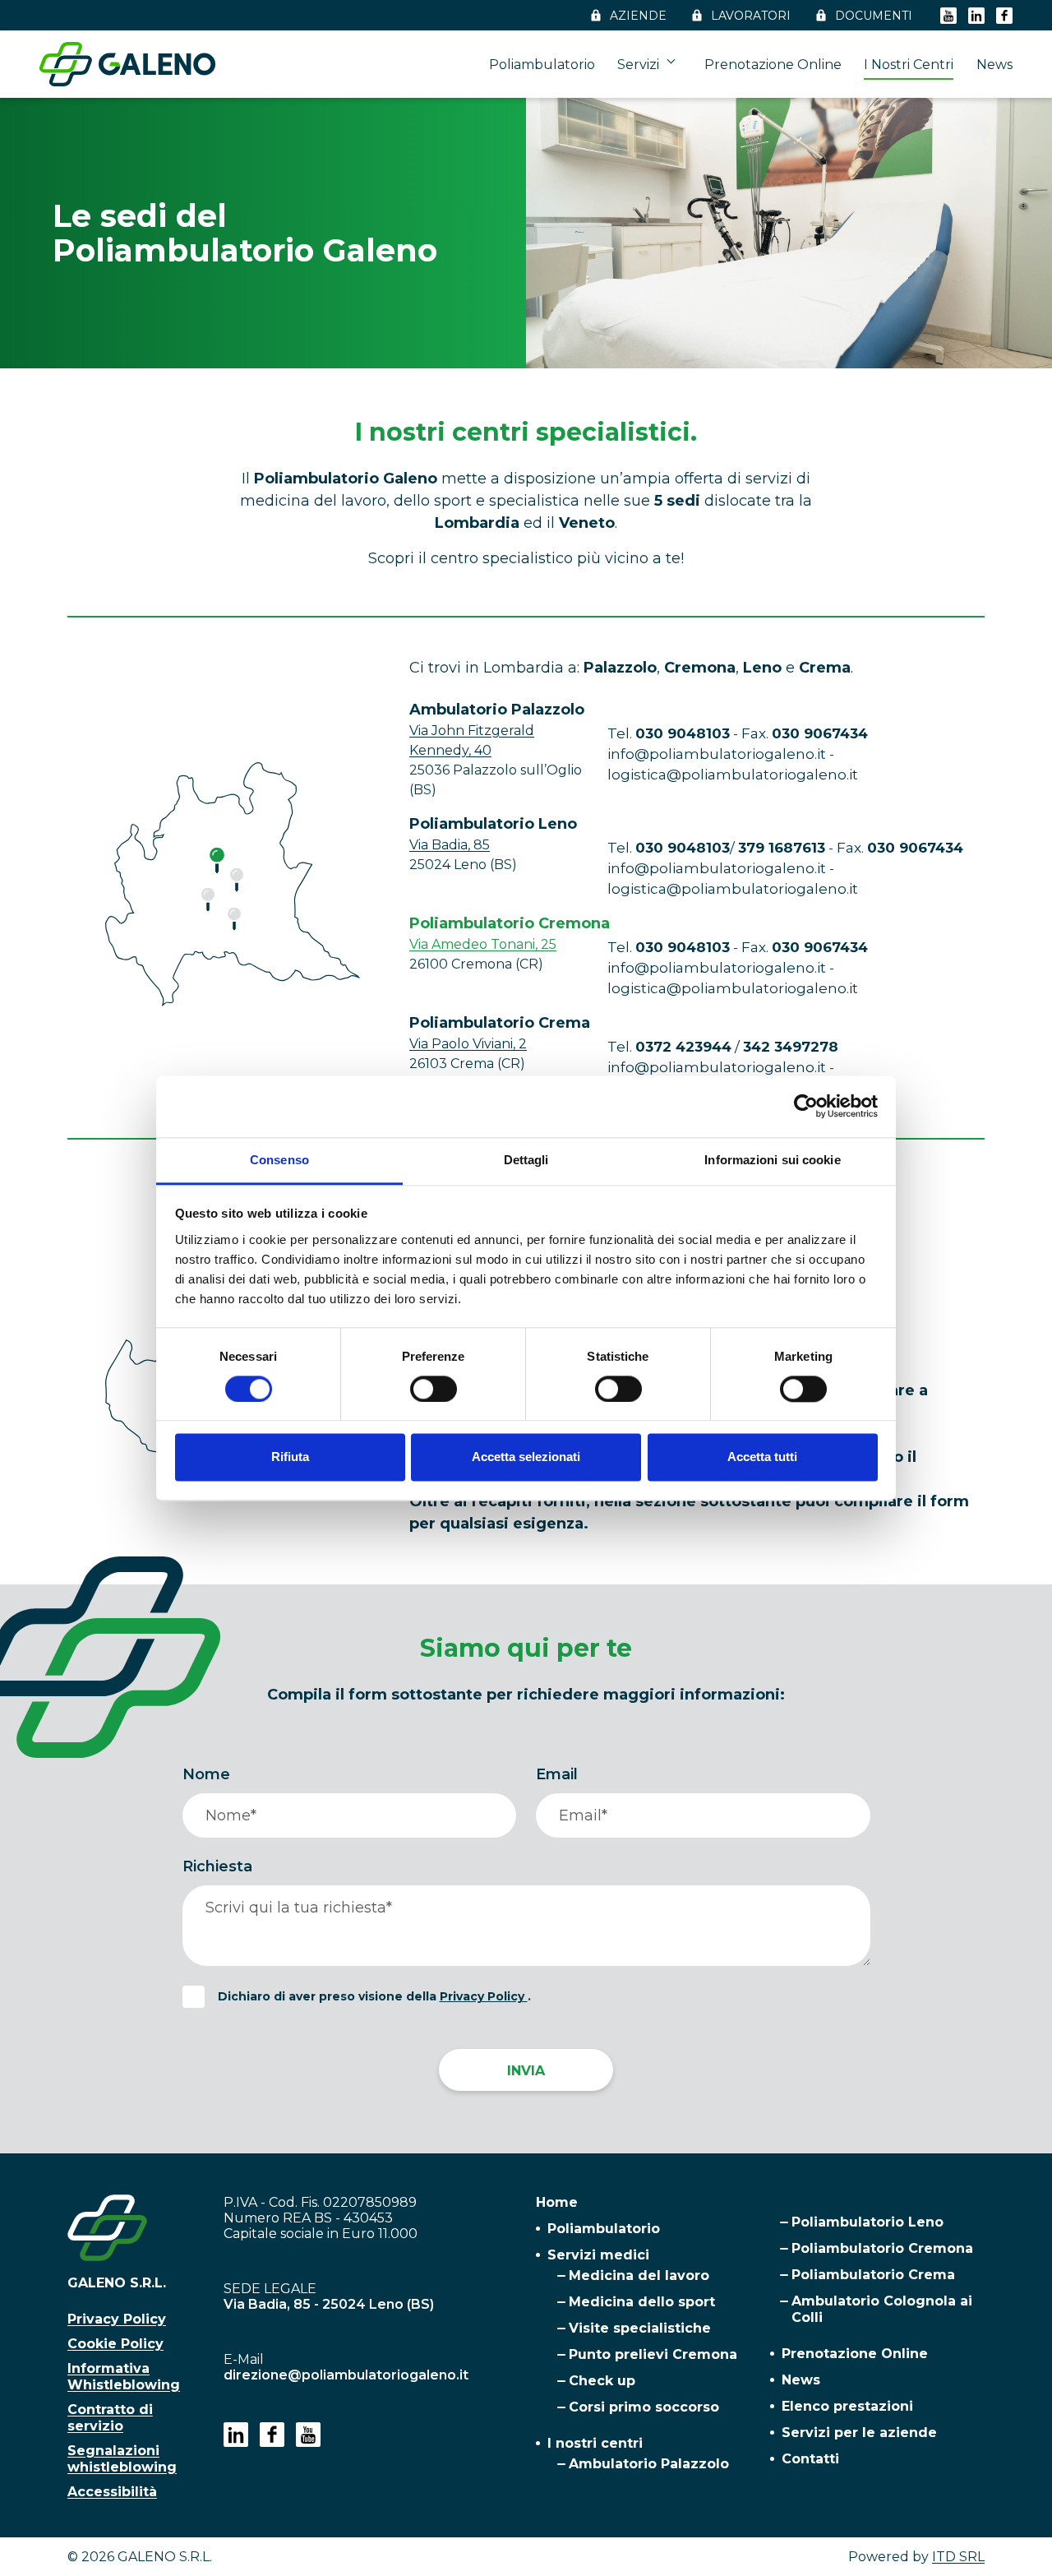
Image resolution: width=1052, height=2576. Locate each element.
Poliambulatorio (542, 65)
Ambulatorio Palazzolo (649, 2464)
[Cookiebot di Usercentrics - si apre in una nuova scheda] (806, 1106)
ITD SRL (958, 2557)
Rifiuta (290, 1457)
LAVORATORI (751, 16)
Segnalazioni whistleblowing (122, 2459)
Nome (206, 1774)
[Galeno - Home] (127, 64)
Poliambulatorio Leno (867, 2222)
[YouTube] (948, 15)
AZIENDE (638, 16)
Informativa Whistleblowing (124, 2377)
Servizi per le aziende (859, 2433)
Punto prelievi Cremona (653, 2354)
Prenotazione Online (773, 65)
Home (557, 2202)
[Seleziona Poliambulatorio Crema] (237, 880)
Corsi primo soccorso (644, 2407)
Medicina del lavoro (639, 2275)
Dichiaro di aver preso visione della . (374, 1996)
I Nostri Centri (909, 65)
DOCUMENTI (874, 16)
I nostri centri (595, 2443)
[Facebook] (1004, 15)
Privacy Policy (484, 1996)
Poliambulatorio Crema (873, 2275)
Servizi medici (598, 2255)
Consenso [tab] (279, 1160)
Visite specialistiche (640, 2328)
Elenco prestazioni (847, 2406)
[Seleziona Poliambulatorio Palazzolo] (208, 900)
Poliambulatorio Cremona (882, 2248)
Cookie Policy (115, 2344)
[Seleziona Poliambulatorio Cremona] (217, 861)
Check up (602, 2381)
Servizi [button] (640, 65)
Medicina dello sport (642, 2302)
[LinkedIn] (976, 15)
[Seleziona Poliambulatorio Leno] (234, 918)
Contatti (810, 2459)
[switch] (434, 1389)
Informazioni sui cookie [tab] (772, 1160)
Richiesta (217, 1866)
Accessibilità (112, 2492)
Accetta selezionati (526, 1457)
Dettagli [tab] (526, 1160)
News (994, 65)
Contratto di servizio (110, 2418)
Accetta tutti (762, 1457)
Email (557, 1774)
